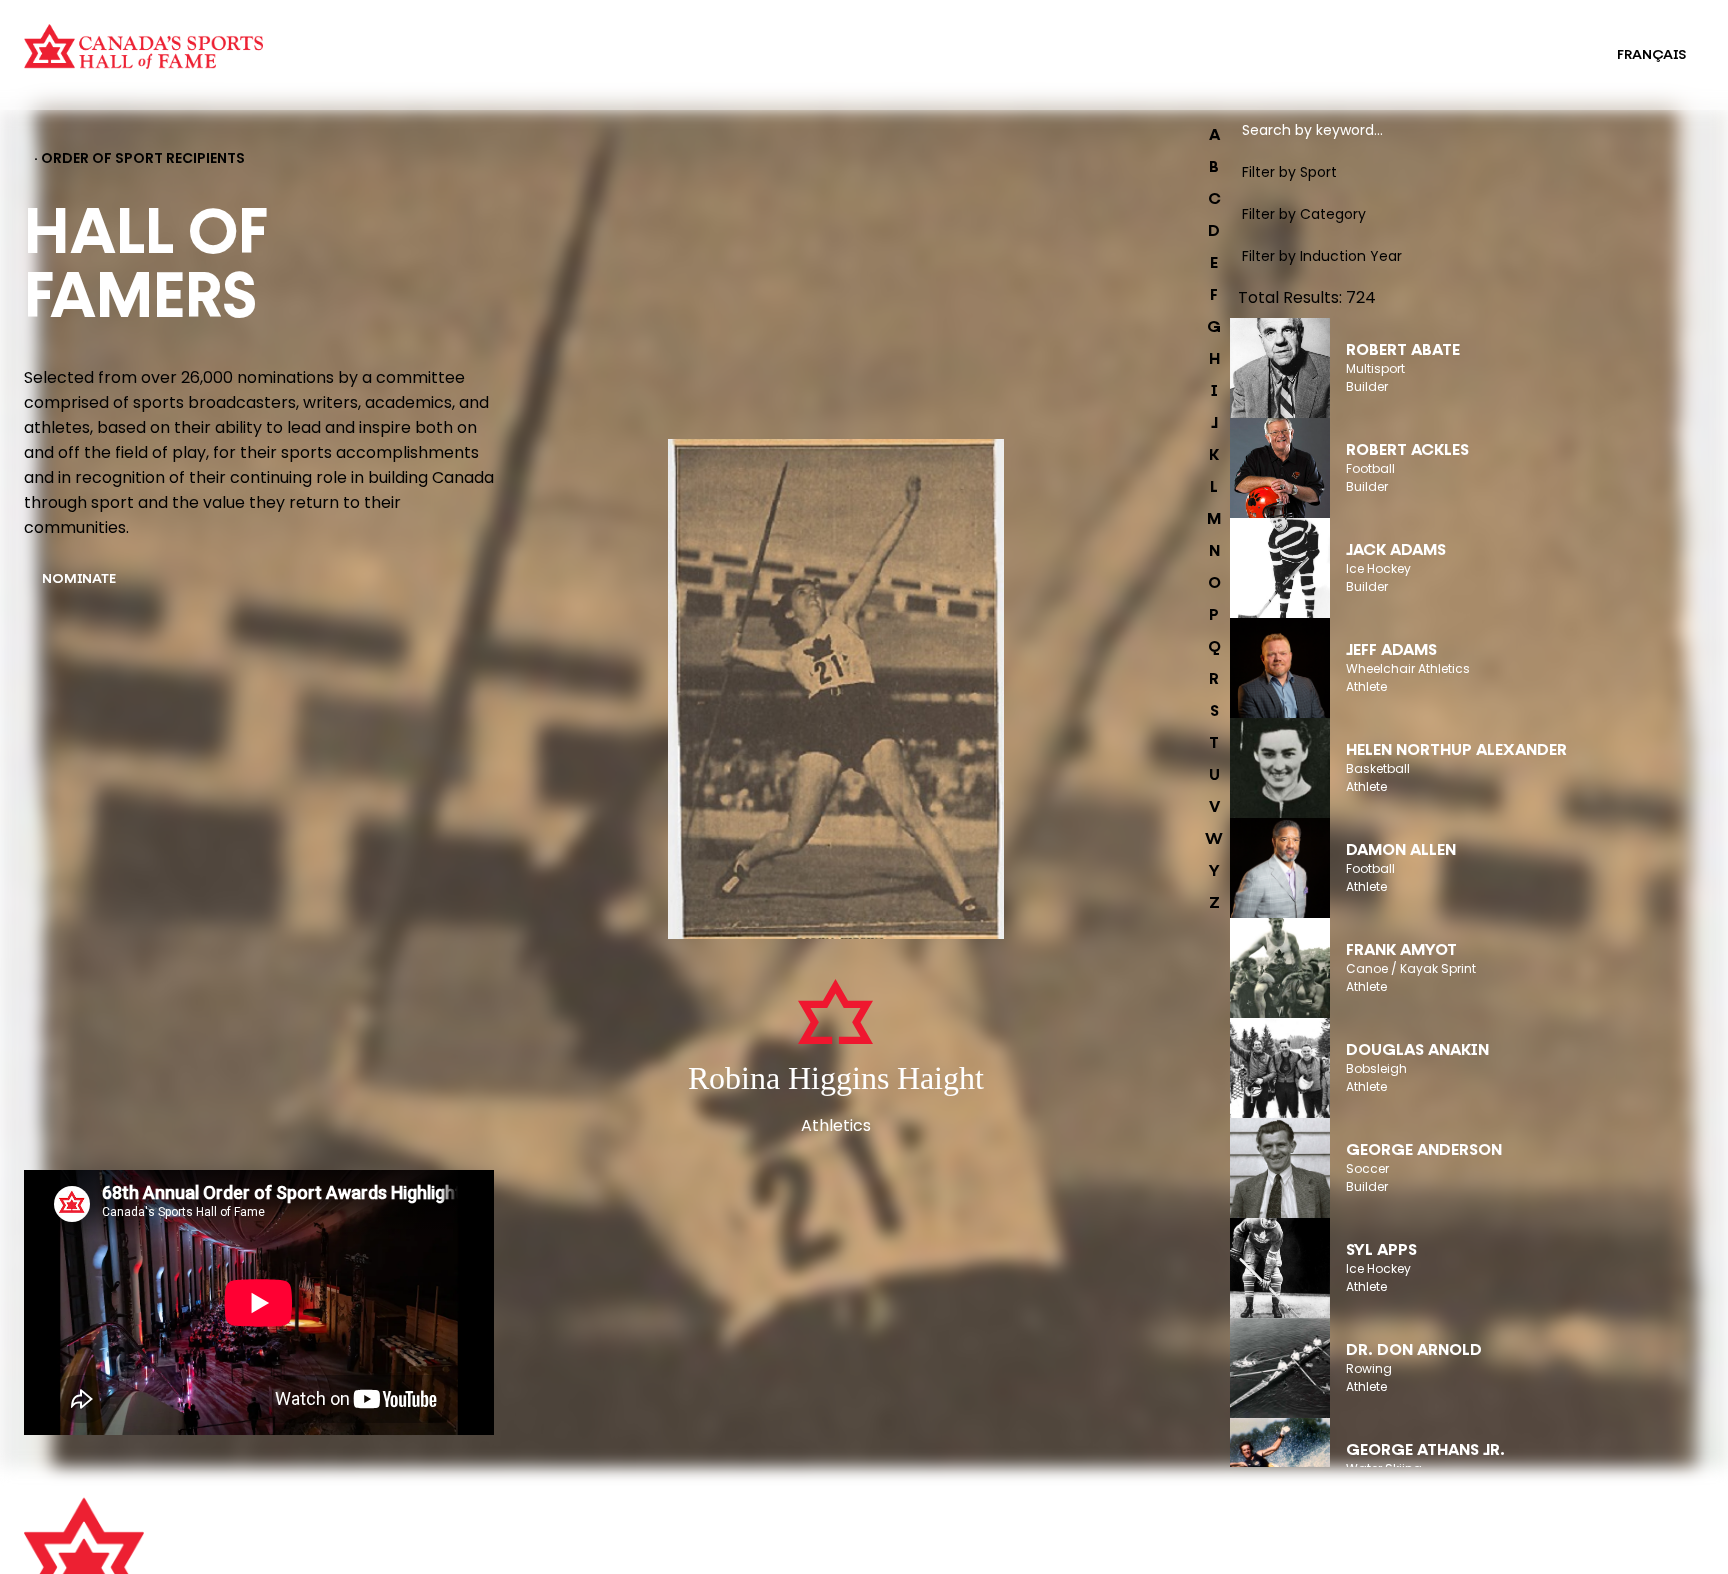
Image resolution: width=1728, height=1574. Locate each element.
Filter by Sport (1289, 172)
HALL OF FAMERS (896, 68)
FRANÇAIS (1651, 55)
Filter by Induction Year (1322, 256)
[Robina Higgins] (836, 691)
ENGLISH (1547, 55)
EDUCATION (880, 42)
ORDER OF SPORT (448, 68)
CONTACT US (492, 1551)
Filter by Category (1304, 214)
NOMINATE (79, 579)
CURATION (424, 42)
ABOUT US (481, 1523)
